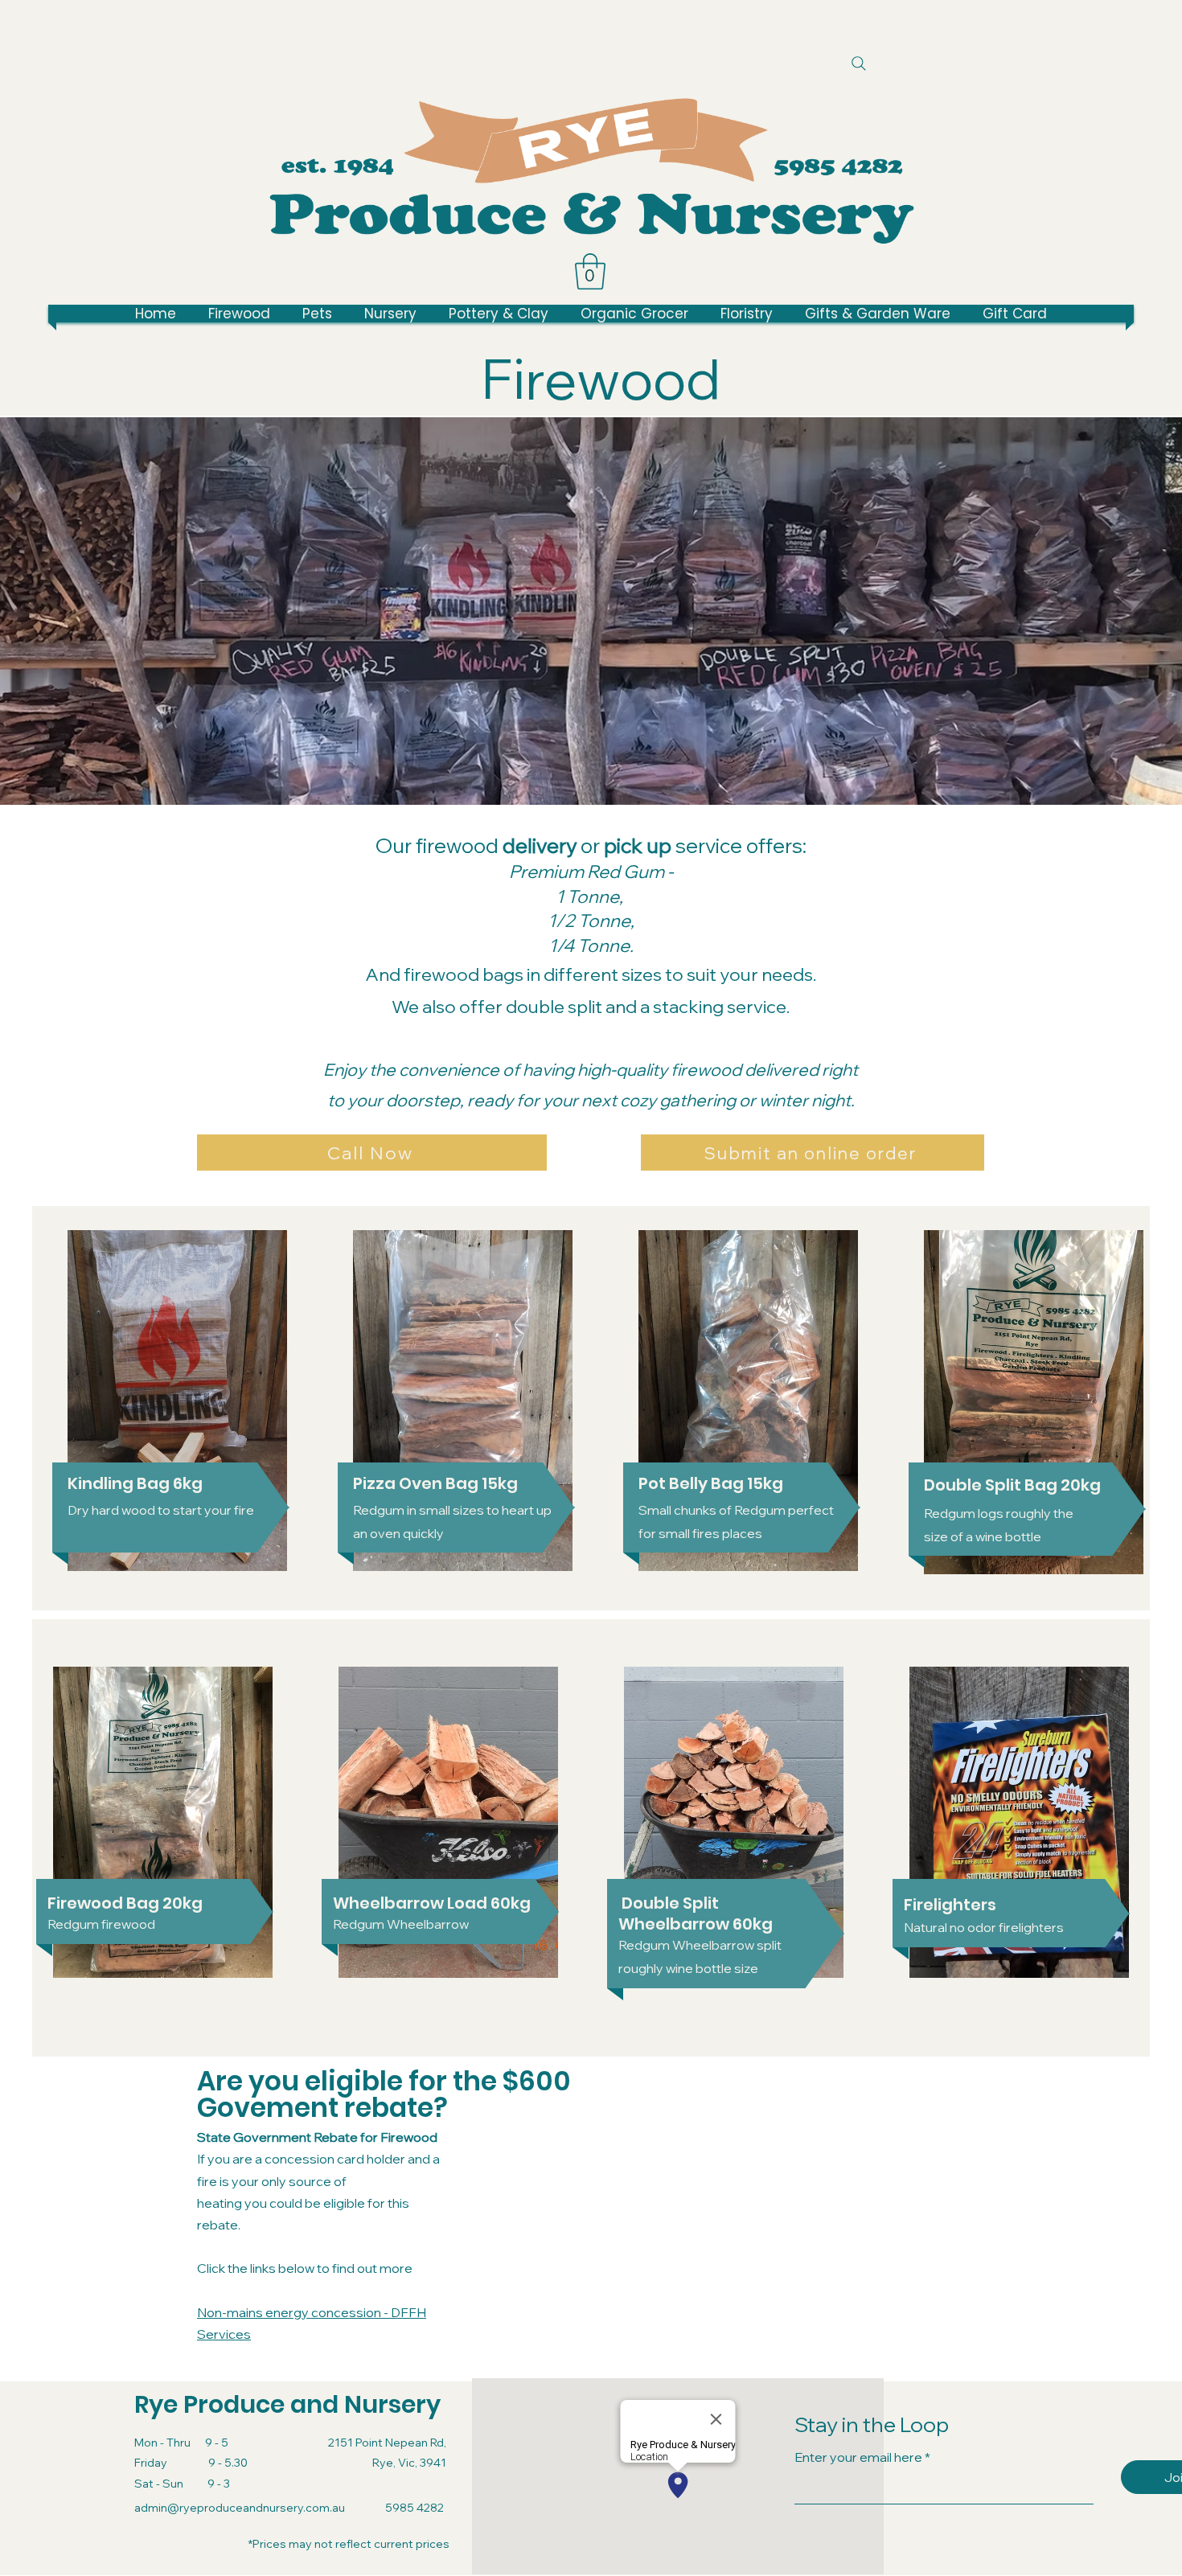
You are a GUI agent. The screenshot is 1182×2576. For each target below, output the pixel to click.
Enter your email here (858, 2457)
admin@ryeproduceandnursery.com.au (240, 2508)
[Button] (839, 166)
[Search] (858, 63)
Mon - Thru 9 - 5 (181, 2443)
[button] (590, 271)
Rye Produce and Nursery (287, 2404)
